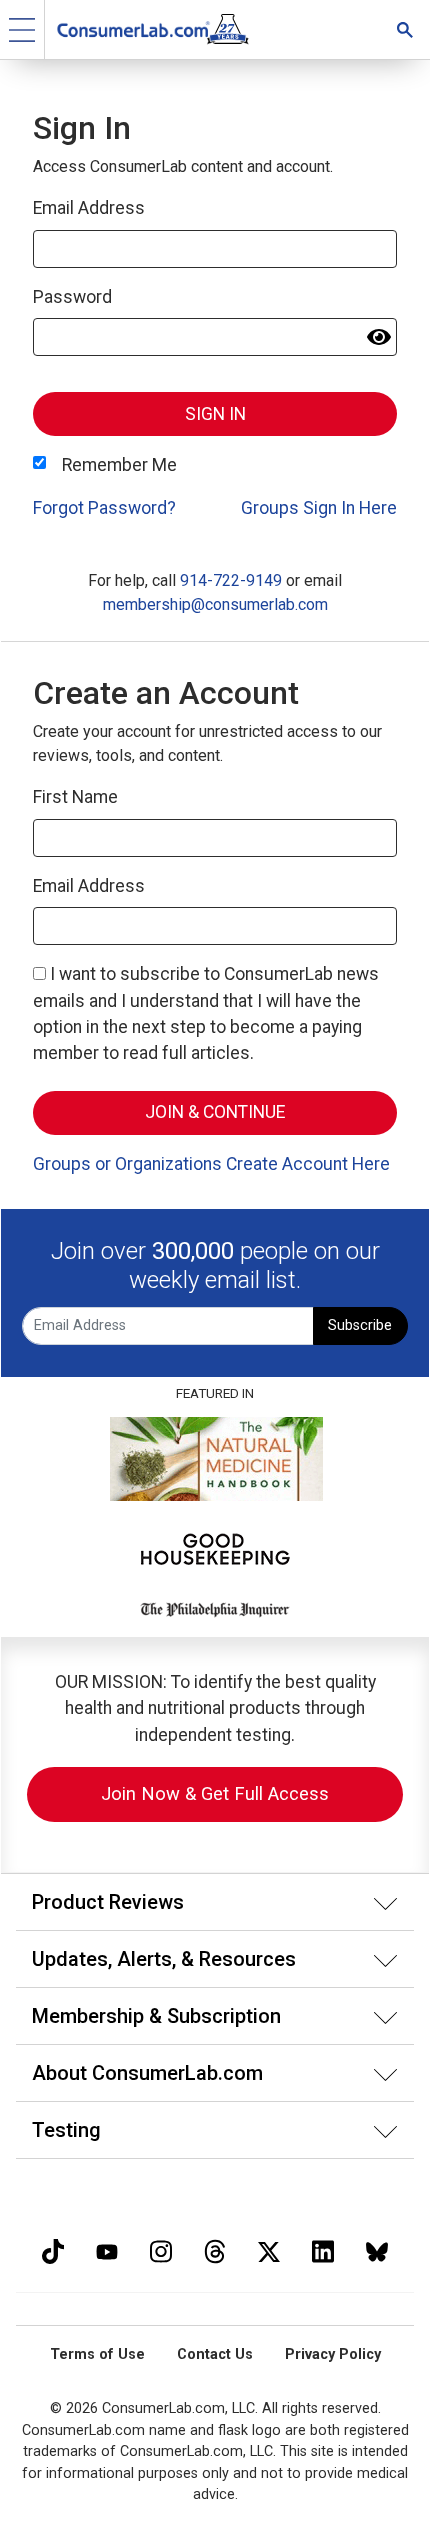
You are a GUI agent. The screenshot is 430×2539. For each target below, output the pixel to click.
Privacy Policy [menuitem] (333, 2354)
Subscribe (360, 1325)
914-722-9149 (231, 580)
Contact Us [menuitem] (215, 2354)
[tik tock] (53, 2249)
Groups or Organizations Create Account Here (211, 1164)
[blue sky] (377, 2249)
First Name (75, 797)
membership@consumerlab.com (215, 604)
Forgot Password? (104, 508)
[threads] (215, 2249)
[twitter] (269, 2249)
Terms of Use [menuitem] (97, 2354)
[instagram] (161, 2249)
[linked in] (323, 2249)
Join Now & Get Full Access (215, 1793)
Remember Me (119, 465)
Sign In (215, 414)
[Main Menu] (22, 29)
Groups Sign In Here (319, 508)
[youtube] (107, 2249)
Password (72, 297)
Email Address (89, 208)
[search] (405, 29)
